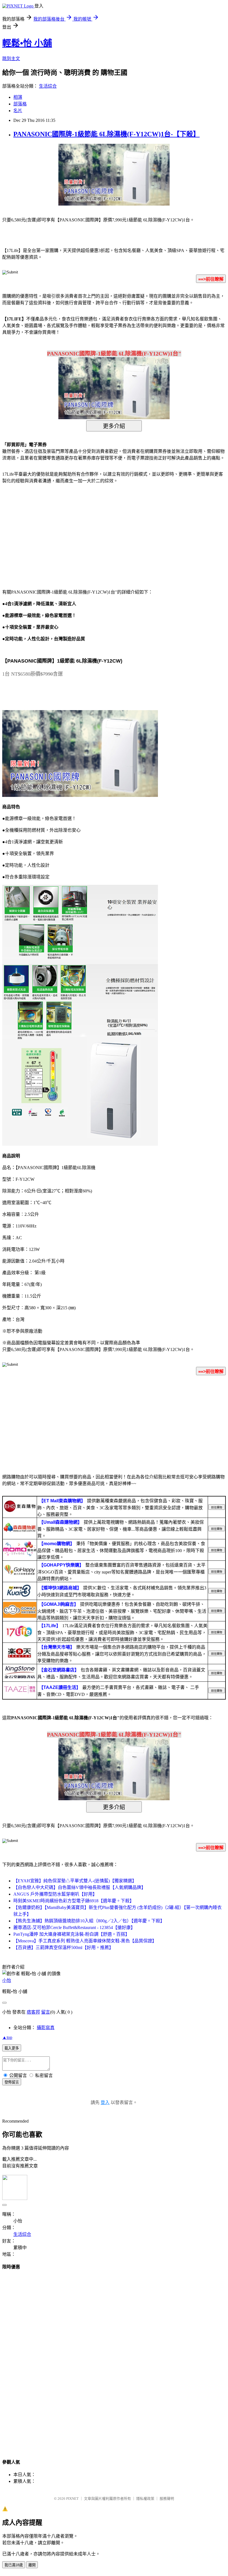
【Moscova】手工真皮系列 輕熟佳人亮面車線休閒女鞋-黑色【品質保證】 (85, 1941)
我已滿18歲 (14, 2565)
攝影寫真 (46, 2028)
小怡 (7, 1980)
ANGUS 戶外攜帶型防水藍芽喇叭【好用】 (55, 1894)
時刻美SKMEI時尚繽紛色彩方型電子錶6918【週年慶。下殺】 (74, 1901)
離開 (32, 2565)
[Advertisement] (50, 533)
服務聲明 (167, 2499)
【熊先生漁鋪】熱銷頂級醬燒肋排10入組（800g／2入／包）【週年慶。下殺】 (89, 1921)
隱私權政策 (145, 2499)
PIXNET (72, 2499)
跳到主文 (11, 59)
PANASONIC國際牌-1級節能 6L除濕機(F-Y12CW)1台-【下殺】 (106, 134)
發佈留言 (12, 2082)
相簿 (18, 97)
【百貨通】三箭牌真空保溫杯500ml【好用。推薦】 (63, 1948)
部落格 (20, 104)
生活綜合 (48, 86)
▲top (7, 2037)
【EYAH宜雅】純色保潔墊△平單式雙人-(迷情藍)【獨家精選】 (75, 1881)
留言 (46, 2012)
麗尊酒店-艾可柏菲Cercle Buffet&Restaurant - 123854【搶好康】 (74, 1927)
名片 (18, 111)
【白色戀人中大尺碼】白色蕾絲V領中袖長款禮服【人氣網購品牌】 (80, 1887)
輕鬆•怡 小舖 (27, 43)
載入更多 (12, 2048)
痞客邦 (33, 2012)
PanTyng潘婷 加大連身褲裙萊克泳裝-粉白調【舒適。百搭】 (71, 1934)
